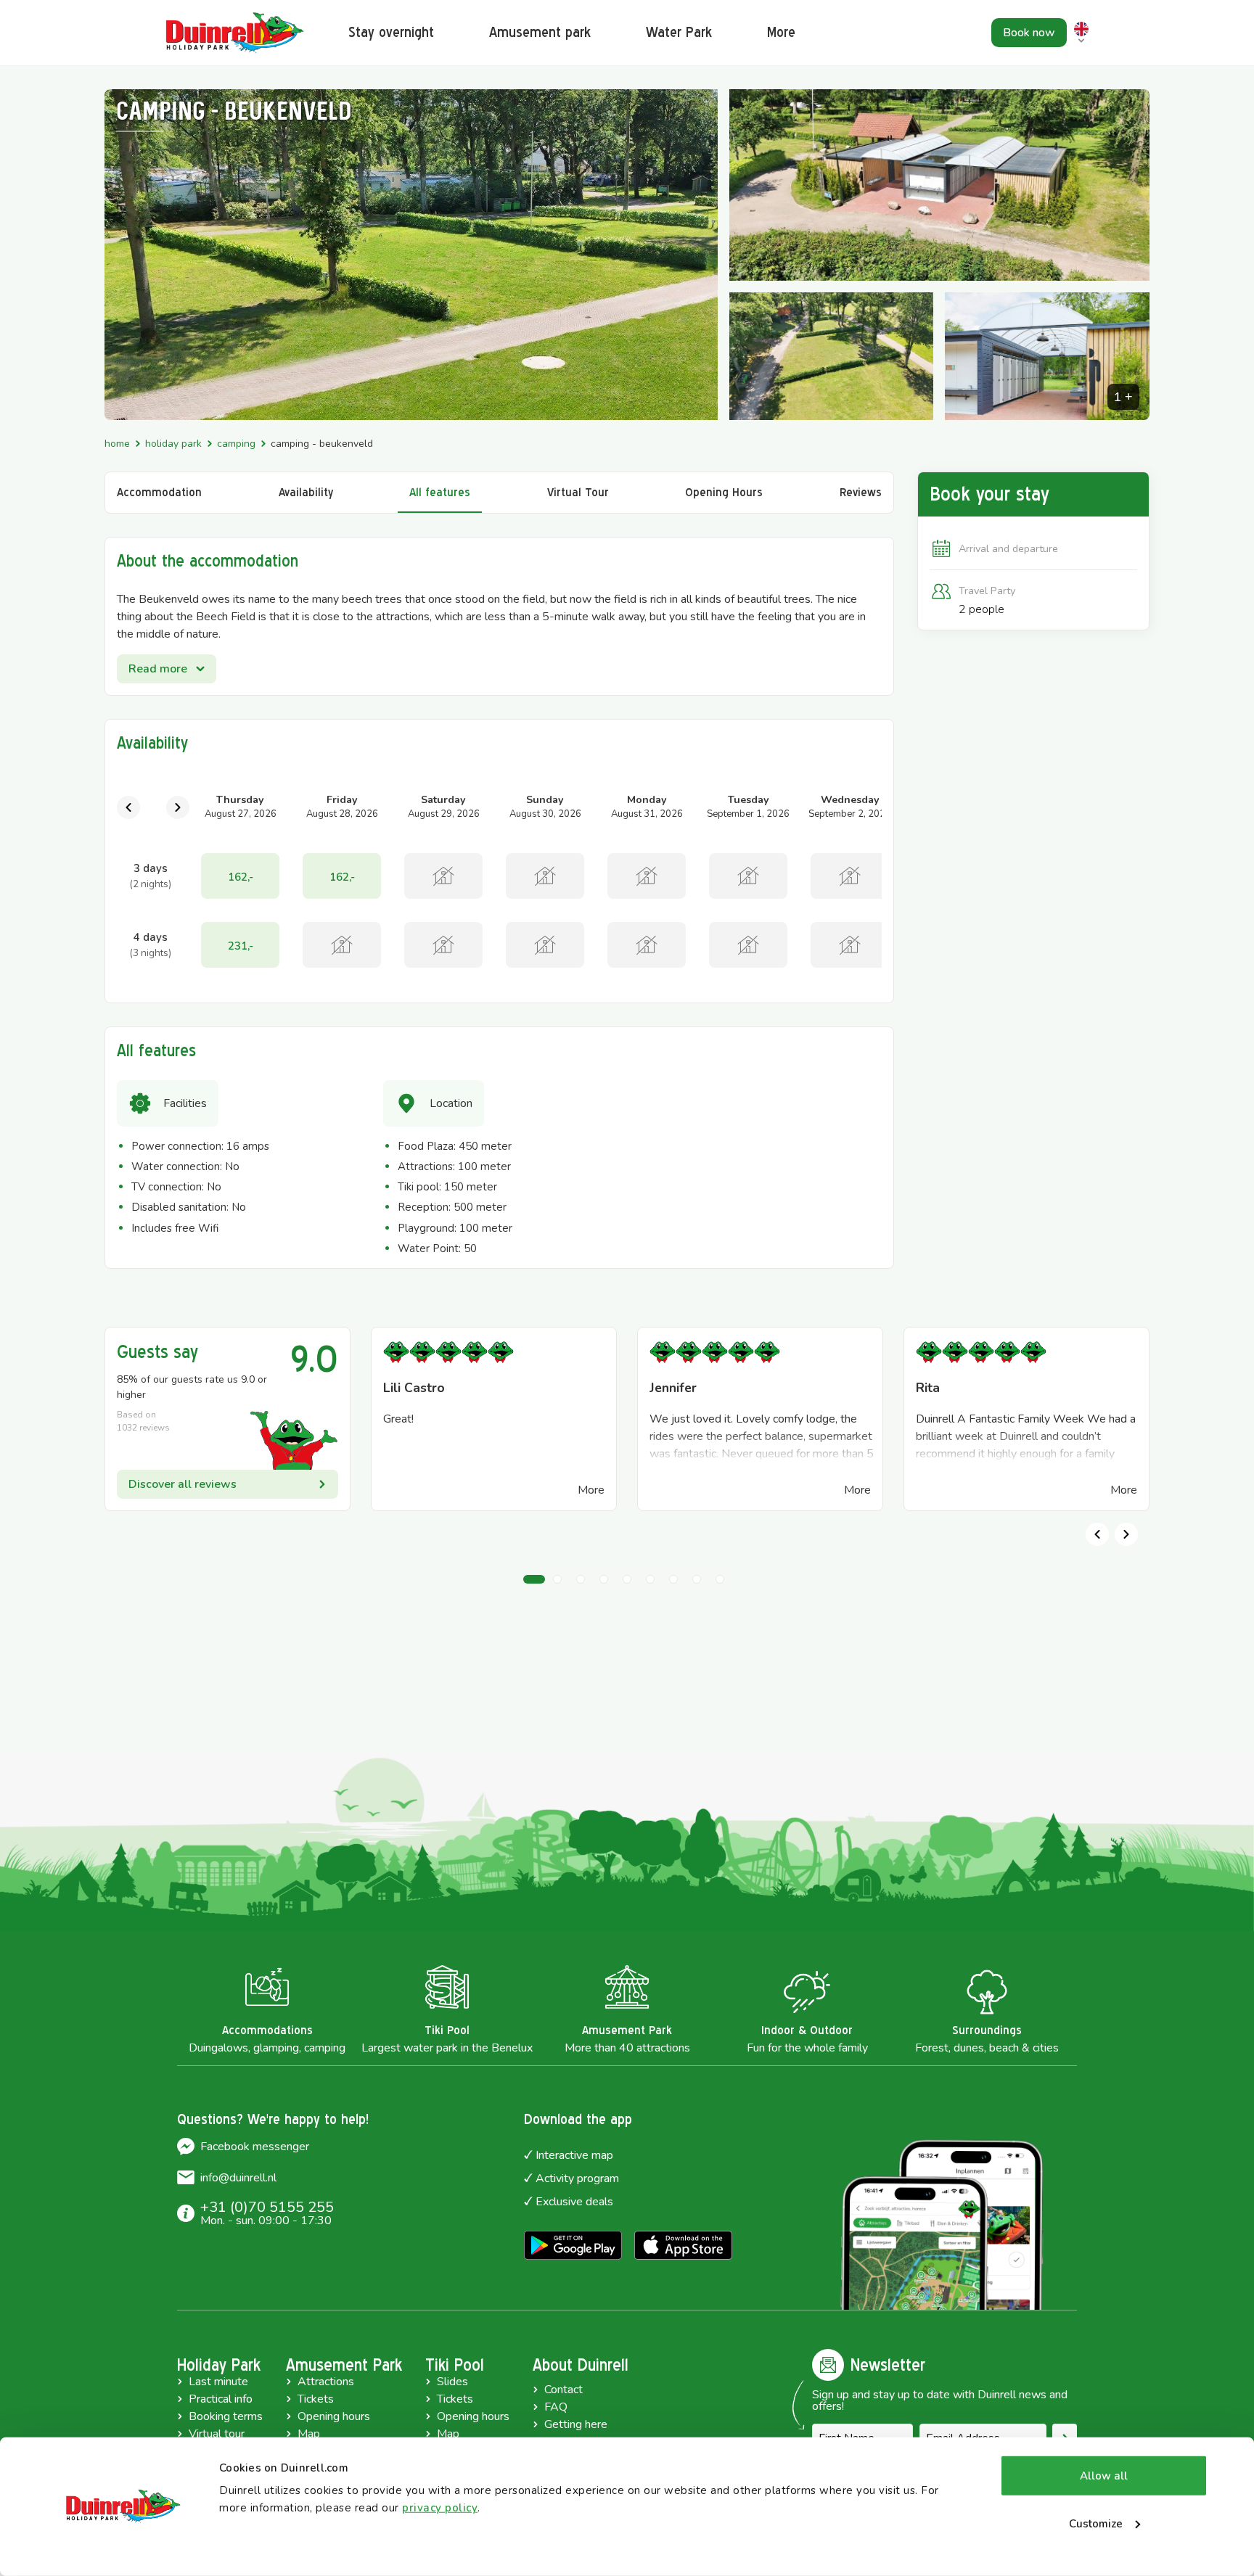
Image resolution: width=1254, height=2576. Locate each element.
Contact (564, 2390)
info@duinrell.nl (238, 2178)
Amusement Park (344, 2365)
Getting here (576, 2424)
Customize (1096, 2523)
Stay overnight (391, 32)
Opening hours (334, 2416)
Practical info (221, 2399)
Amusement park (540, 32)
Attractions (326, 2382)
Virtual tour (217, 2434)
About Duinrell (581, 2365)
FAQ (556, 2407)
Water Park (679, 32)
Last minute (218, 2382)
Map (309, 2434)
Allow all (1104, 2476)
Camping (236, 444)
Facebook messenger (255, 2147)
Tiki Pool (455, 2365)
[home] (235, 33)
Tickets (316, 2399)
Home (117, 444)
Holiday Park (173, 444)
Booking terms (226, 2416)
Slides (452, 2382)
